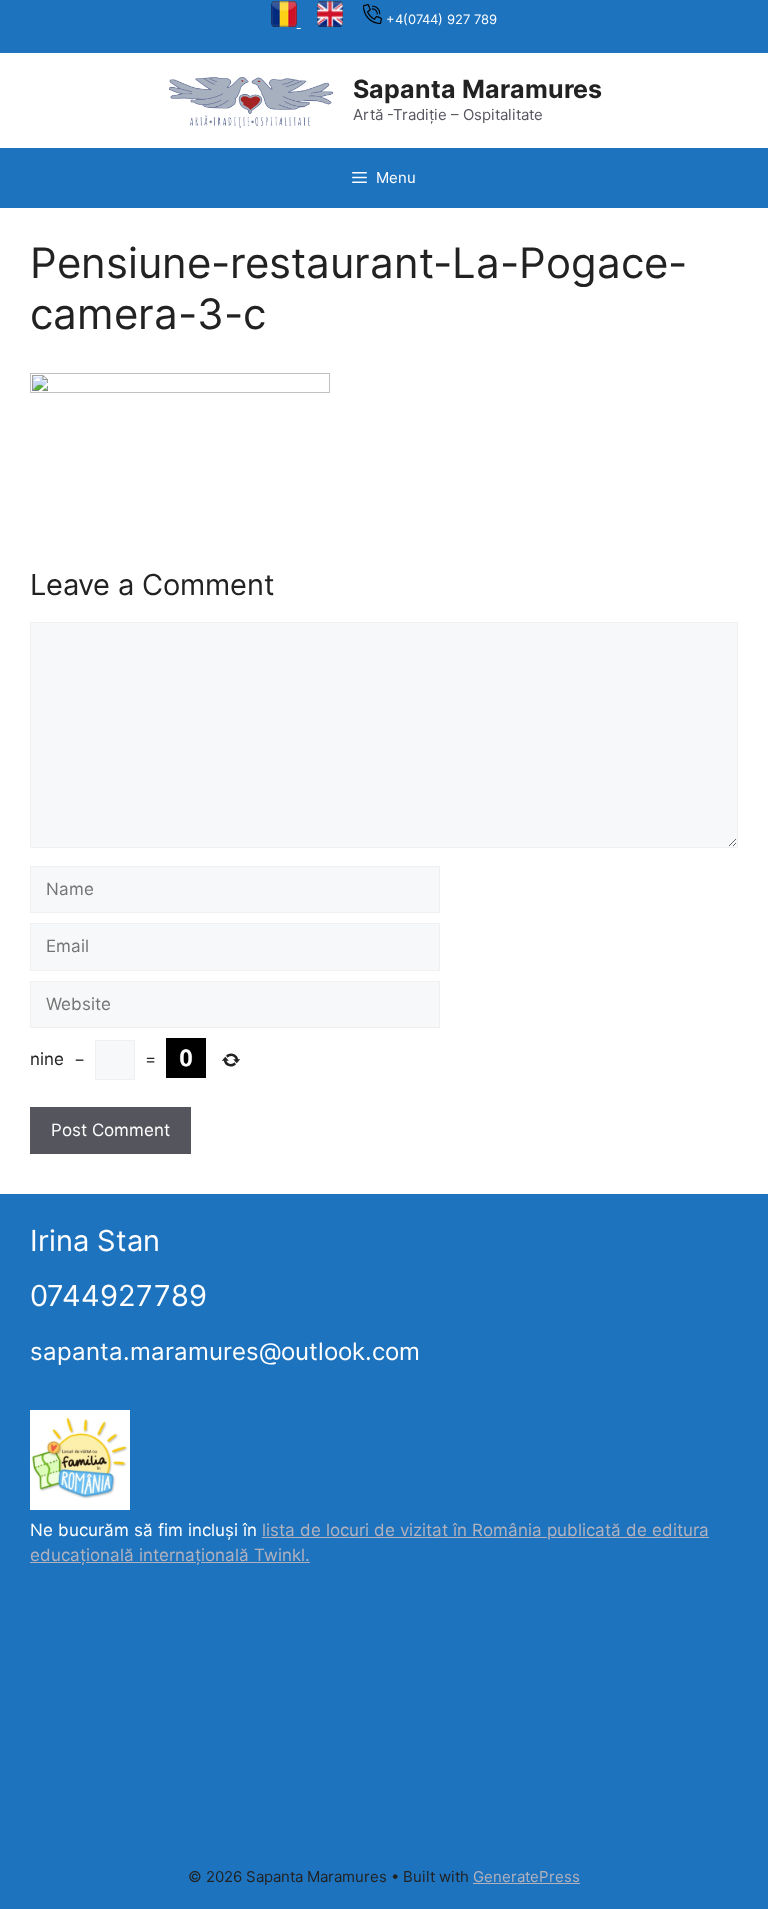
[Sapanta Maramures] (251, 99)
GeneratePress (526, 1876)
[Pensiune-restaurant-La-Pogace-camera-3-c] (180, 387)
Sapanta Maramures (477, 89)
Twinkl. (282, 1555)
